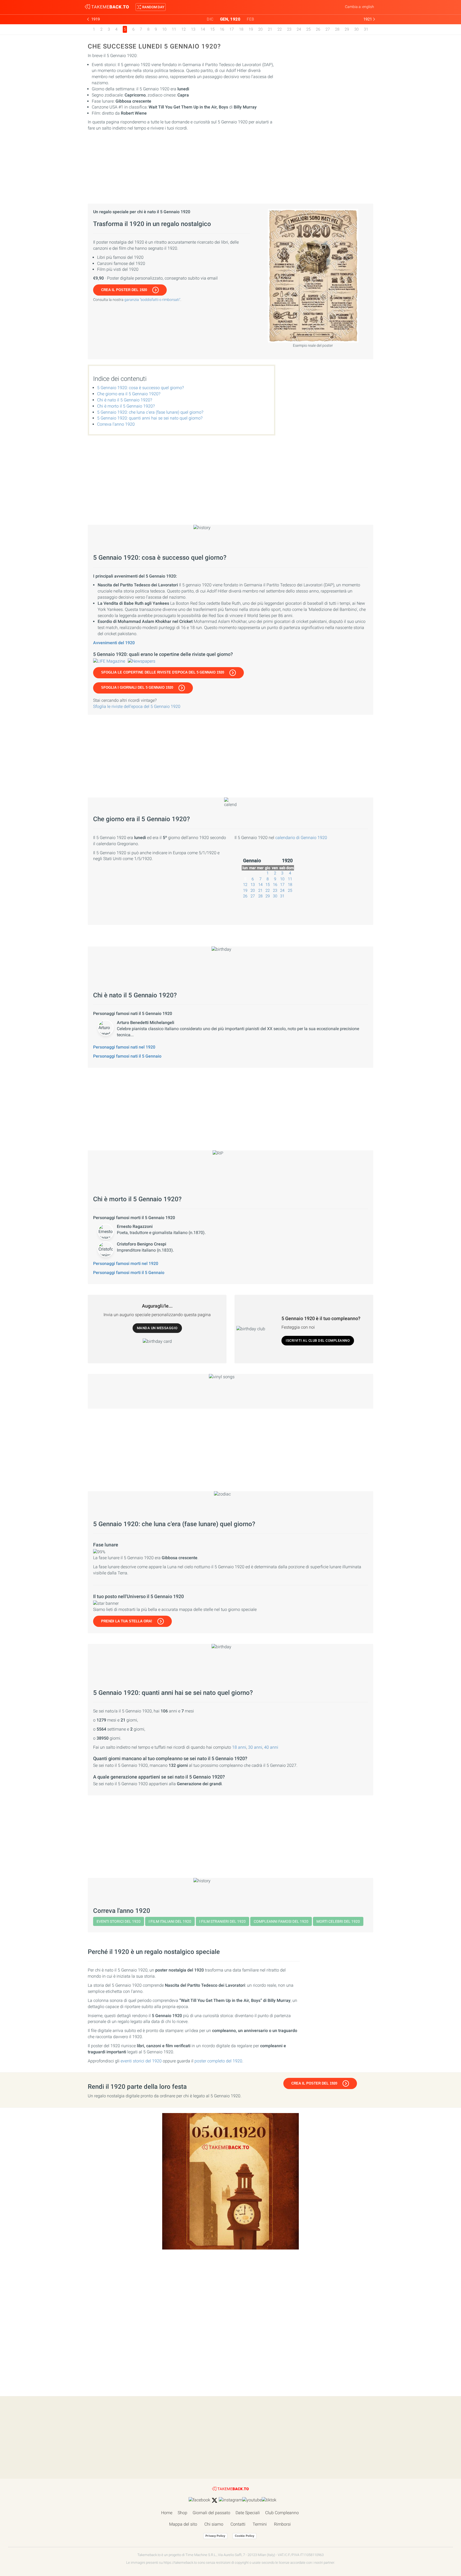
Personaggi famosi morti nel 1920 (126, 1263)
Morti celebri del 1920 (338, 1921)
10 (164, 29)
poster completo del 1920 (218, 2061)
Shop (182, 2513)
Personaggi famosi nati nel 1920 (124, 1047)
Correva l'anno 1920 (116, 424)
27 (328, 29)
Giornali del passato (211, 2513)
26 (318, 29)
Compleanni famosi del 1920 (281, 1921)
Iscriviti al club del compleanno (318, 1341)
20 (260, 29)
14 (203, 29)
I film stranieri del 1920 (222, 1921)
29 (347, 29)
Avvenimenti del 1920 (114, 643)
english (368, 7)
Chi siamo (214, 2524)
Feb (251, 19)
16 (222, 29)
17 (232, 29)
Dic (210, 19)
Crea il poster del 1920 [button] (124, 290)
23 (289, 29)
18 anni (239, 1747)
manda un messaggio (157, 1328)
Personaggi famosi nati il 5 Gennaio (127, 1056)
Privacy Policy (215, 2536)
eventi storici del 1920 (141, 2061)
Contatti (238, 2524)
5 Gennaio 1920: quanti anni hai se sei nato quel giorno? (150, 418)
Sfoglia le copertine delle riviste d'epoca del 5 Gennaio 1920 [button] (163, 672)
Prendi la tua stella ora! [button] (127, 1621)
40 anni (271, 1747)
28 (337, 29)
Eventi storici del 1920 (119, 1921)
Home (167, 2513)
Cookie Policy (245, 2536)
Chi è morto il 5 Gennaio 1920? (126, 406)
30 (356, 29)
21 (270, 29)
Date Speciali (248, 2513)
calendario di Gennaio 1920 (301, 838)
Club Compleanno (282, 2513)
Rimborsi (282, 2524)
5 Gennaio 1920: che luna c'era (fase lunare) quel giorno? (150, 412)
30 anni (255, 1747)
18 (241, 29)
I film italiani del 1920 (170, 1921)
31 (366, 29)
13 (193, 29)
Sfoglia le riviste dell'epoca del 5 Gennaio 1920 (137, 706)
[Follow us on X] (214, 2500)
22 (280, 29)
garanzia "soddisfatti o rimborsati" (152, 300)
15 (212, 29)
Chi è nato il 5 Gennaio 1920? (125, 400)
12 (184, 29)
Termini (260, 2524)
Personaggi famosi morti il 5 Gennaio (129, 1273)
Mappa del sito (183, 2524)
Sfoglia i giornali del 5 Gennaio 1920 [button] (137, 688)
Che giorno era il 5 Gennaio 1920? (129, 394)
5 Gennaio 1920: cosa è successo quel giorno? (140, 388)
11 (174, 29)
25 (308, 29)
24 (299, 29)
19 (251, 29)
